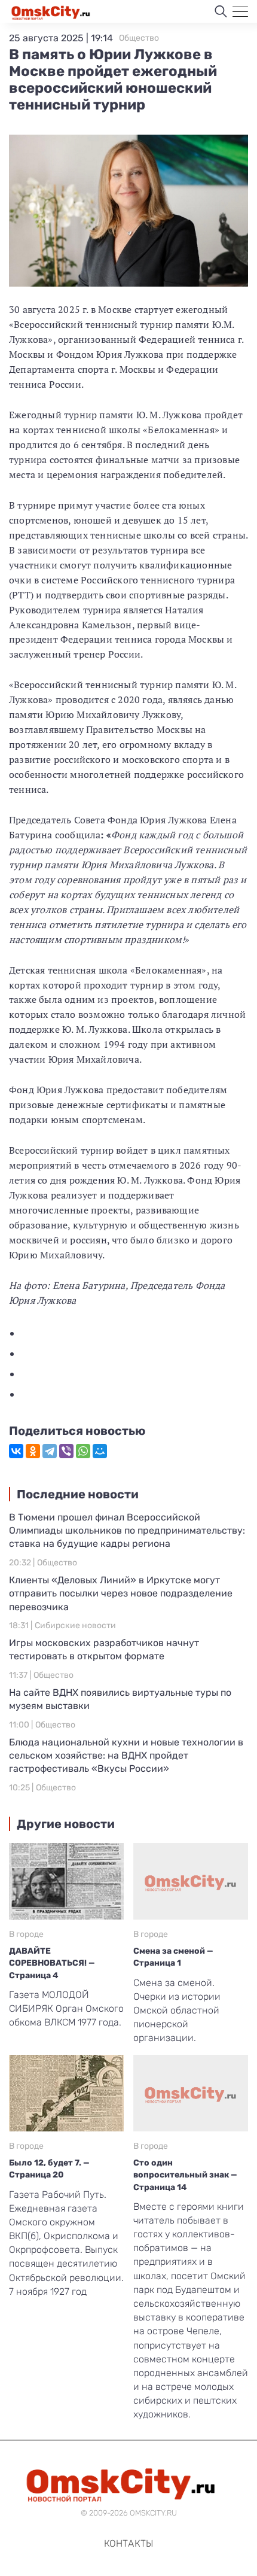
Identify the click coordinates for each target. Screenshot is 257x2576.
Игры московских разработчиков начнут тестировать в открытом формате (104, 1649)
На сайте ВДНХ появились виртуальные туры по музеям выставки (120, 1699)
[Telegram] (50, 1451)
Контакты (128, 2543)
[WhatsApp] (83, 1451)
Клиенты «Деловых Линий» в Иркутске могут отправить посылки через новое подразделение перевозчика (121, 1593)
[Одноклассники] (33, 1451)
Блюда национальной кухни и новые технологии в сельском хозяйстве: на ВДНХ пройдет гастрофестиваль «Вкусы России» (126, 1756)
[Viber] (66, 1451)
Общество (139, 38)
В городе (26, 1934)
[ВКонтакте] (16, 1451)
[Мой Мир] (100, 1451)
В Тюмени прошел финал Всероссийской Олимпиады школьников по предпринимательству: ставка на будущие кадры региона (127, 1531)
